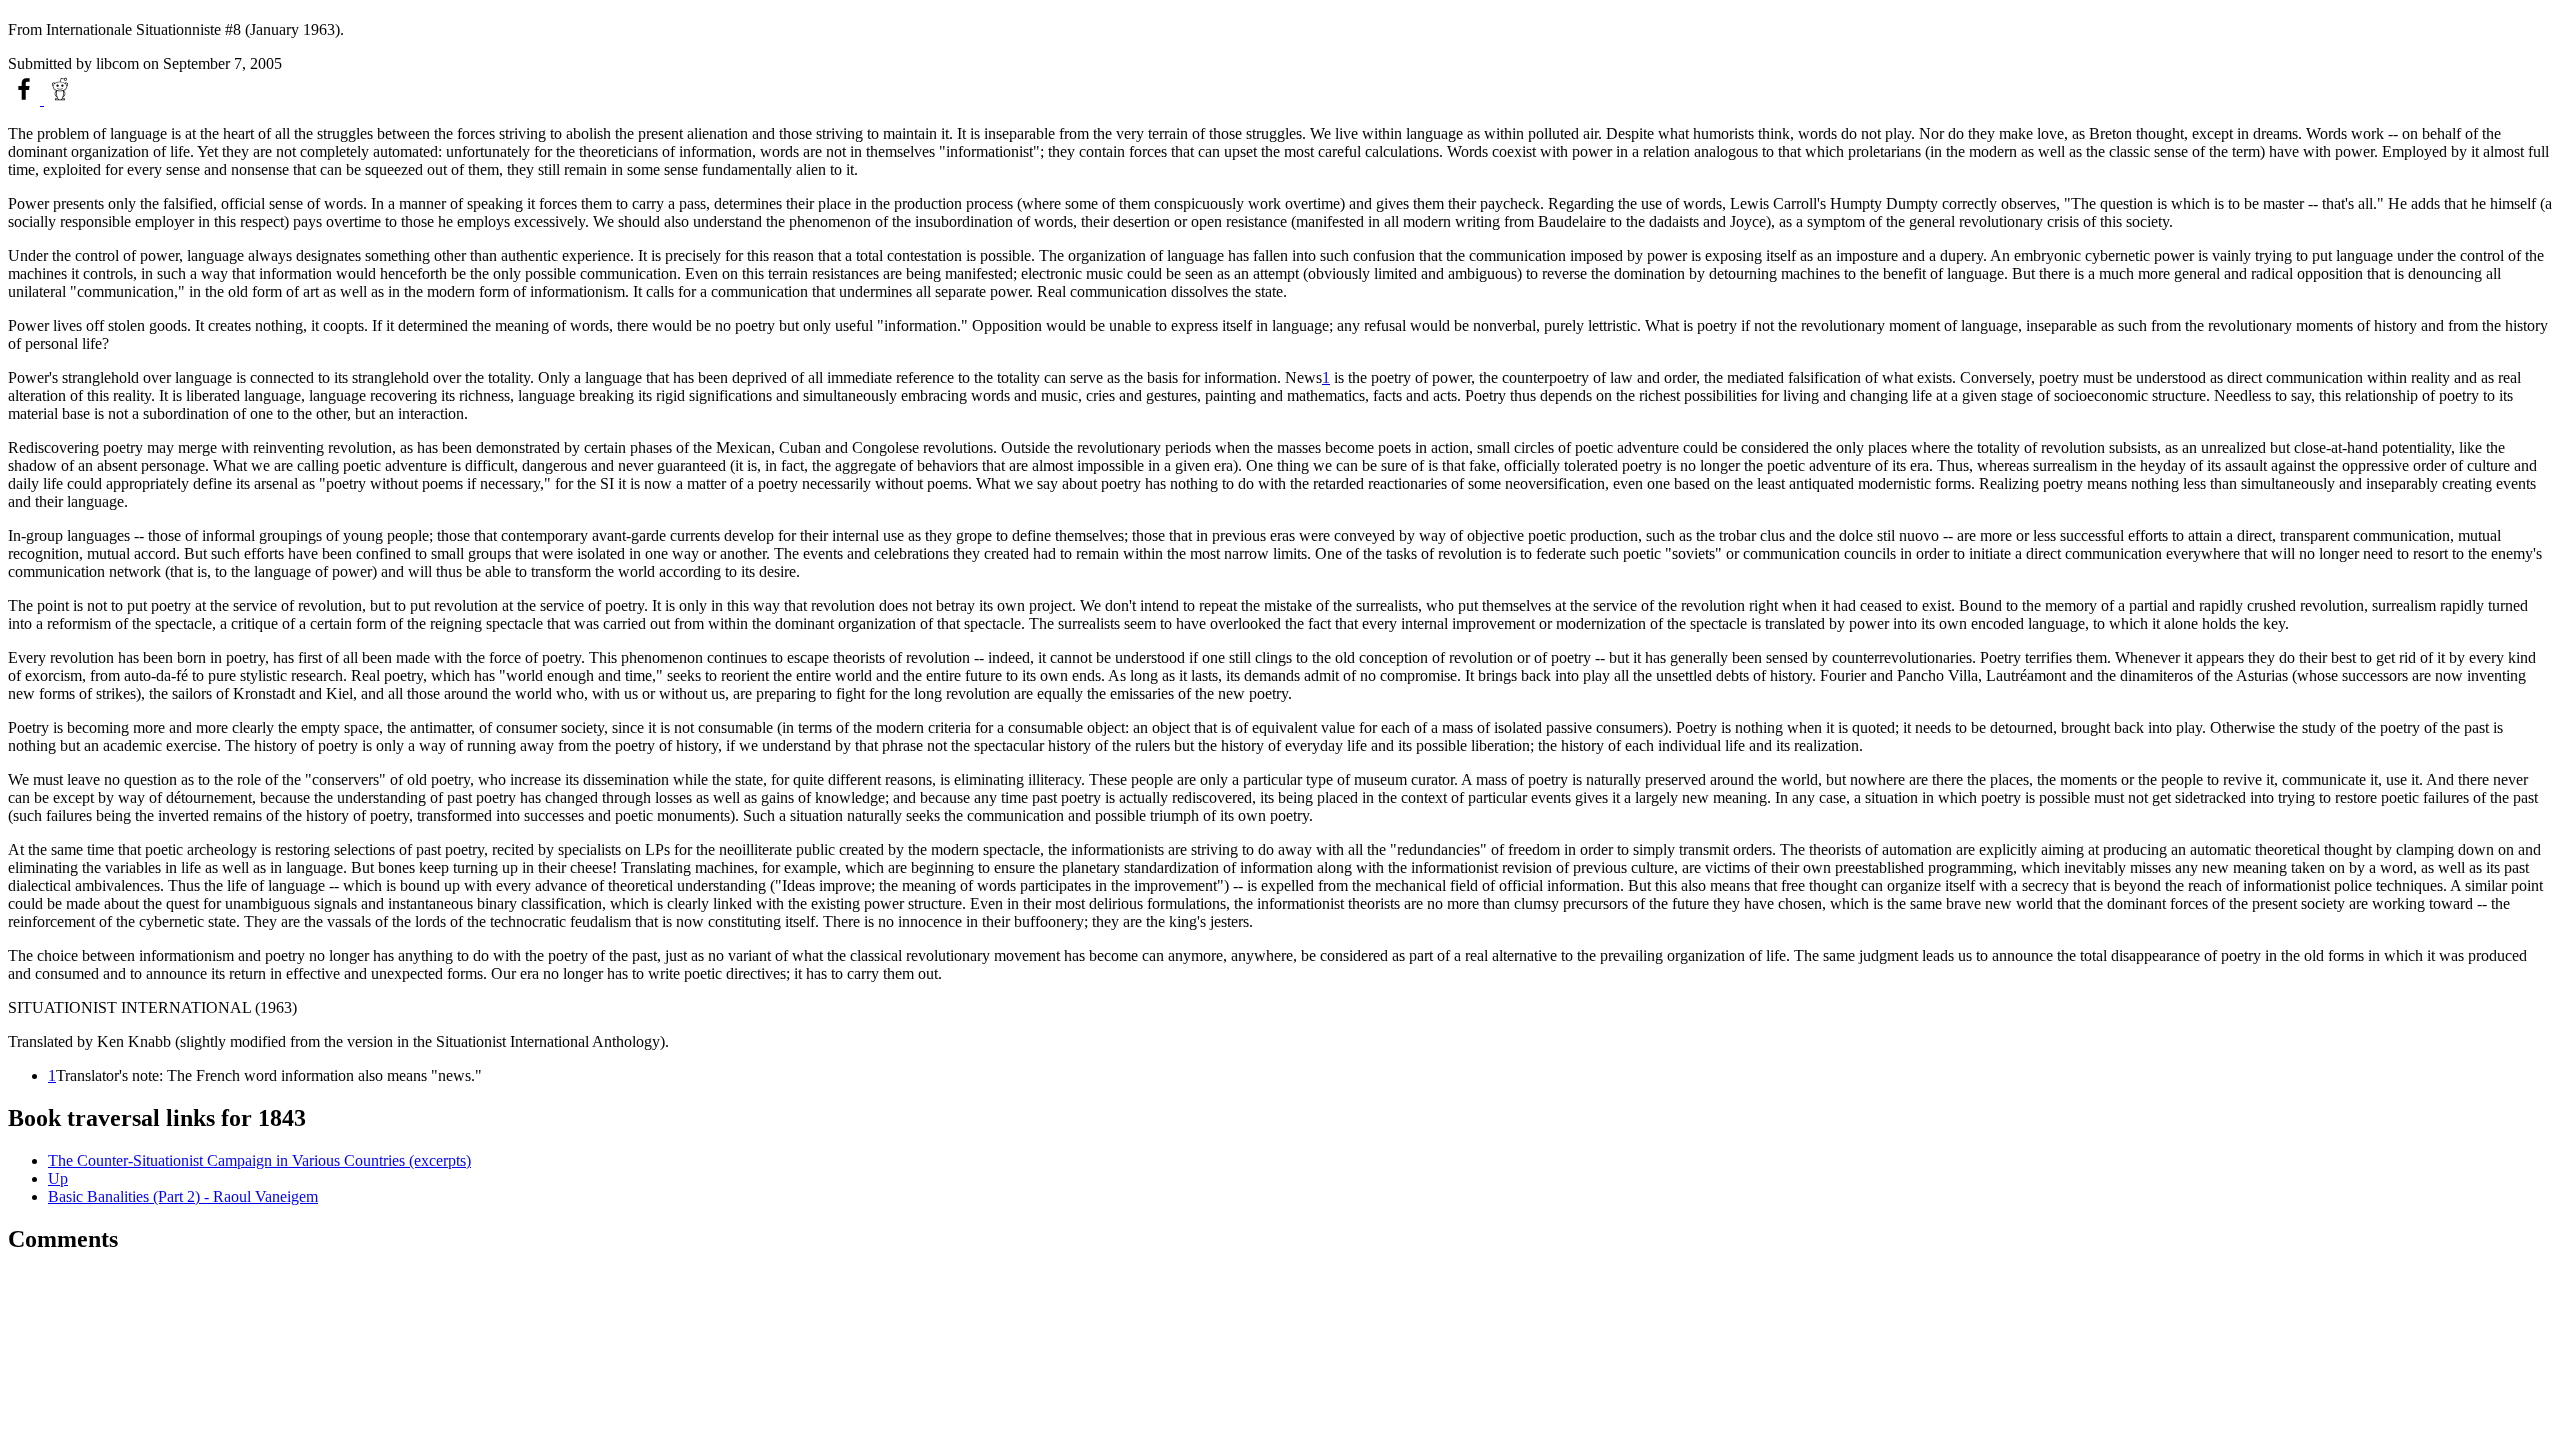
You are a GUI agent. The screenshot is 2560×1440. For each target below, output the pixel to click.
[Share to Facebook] (26, 99)
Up (58, 1178)
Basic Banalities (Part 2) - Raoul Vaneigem (183, 1196)
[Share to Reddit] (60, 99)
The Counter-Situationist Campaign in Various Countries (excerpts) (259, 1160)
